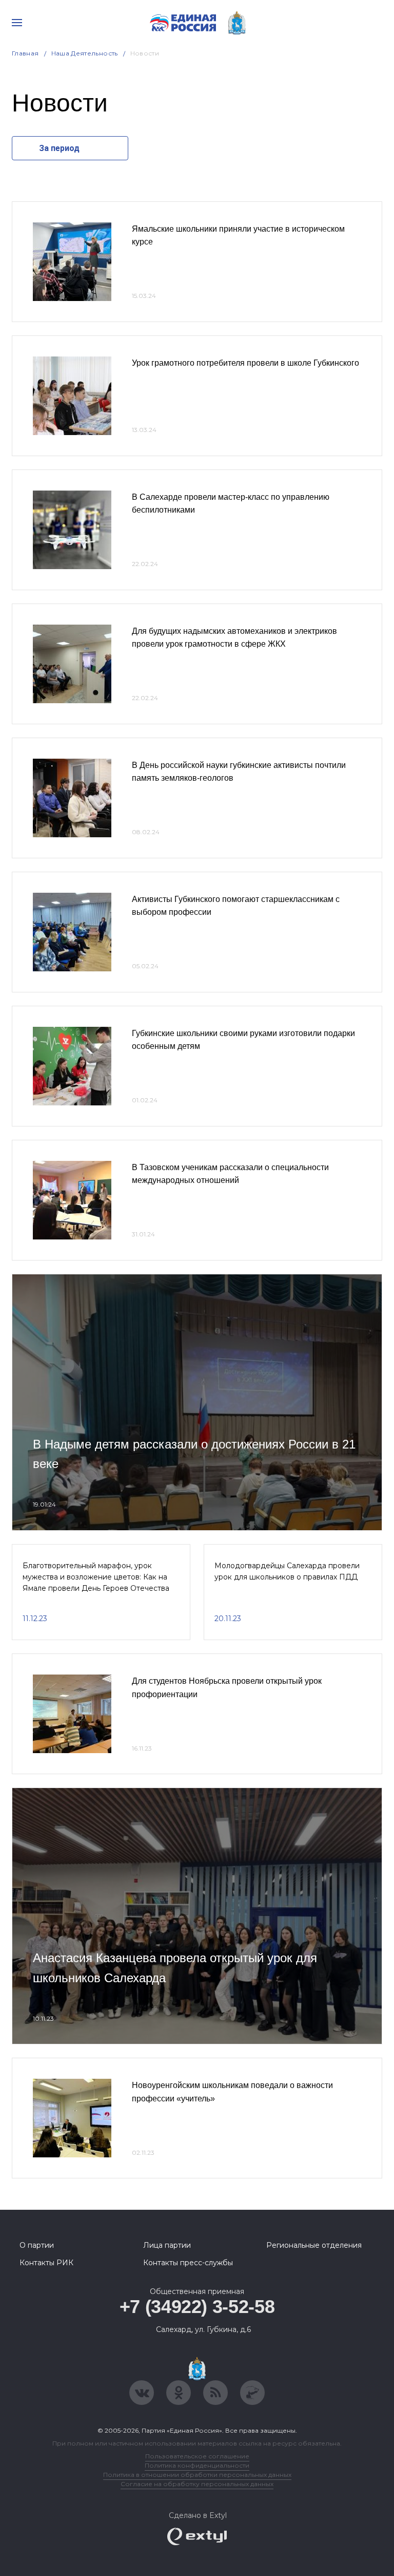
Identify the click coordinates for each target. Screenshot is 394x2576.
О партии (37, 2245)
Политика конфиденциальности (197, 2465)
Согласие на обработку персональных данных (197, 2484)
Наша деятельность (85, 53)
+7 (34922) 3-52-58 (197, 2307)
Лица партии (167, 2245)
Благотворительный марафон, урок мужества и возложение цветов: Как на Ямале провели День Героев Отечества (96, 1577)
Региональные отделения (314, 2245)
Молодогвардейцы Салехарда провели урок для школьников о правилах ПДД (287, 1571)
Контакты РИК (46, 2263)
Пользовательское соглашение (197, 2456)
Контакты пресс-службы (188, 2263)
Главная (25, 53)
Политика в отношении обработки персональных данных (197, 2475)
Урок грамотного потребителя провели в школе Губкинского (245, 363)
